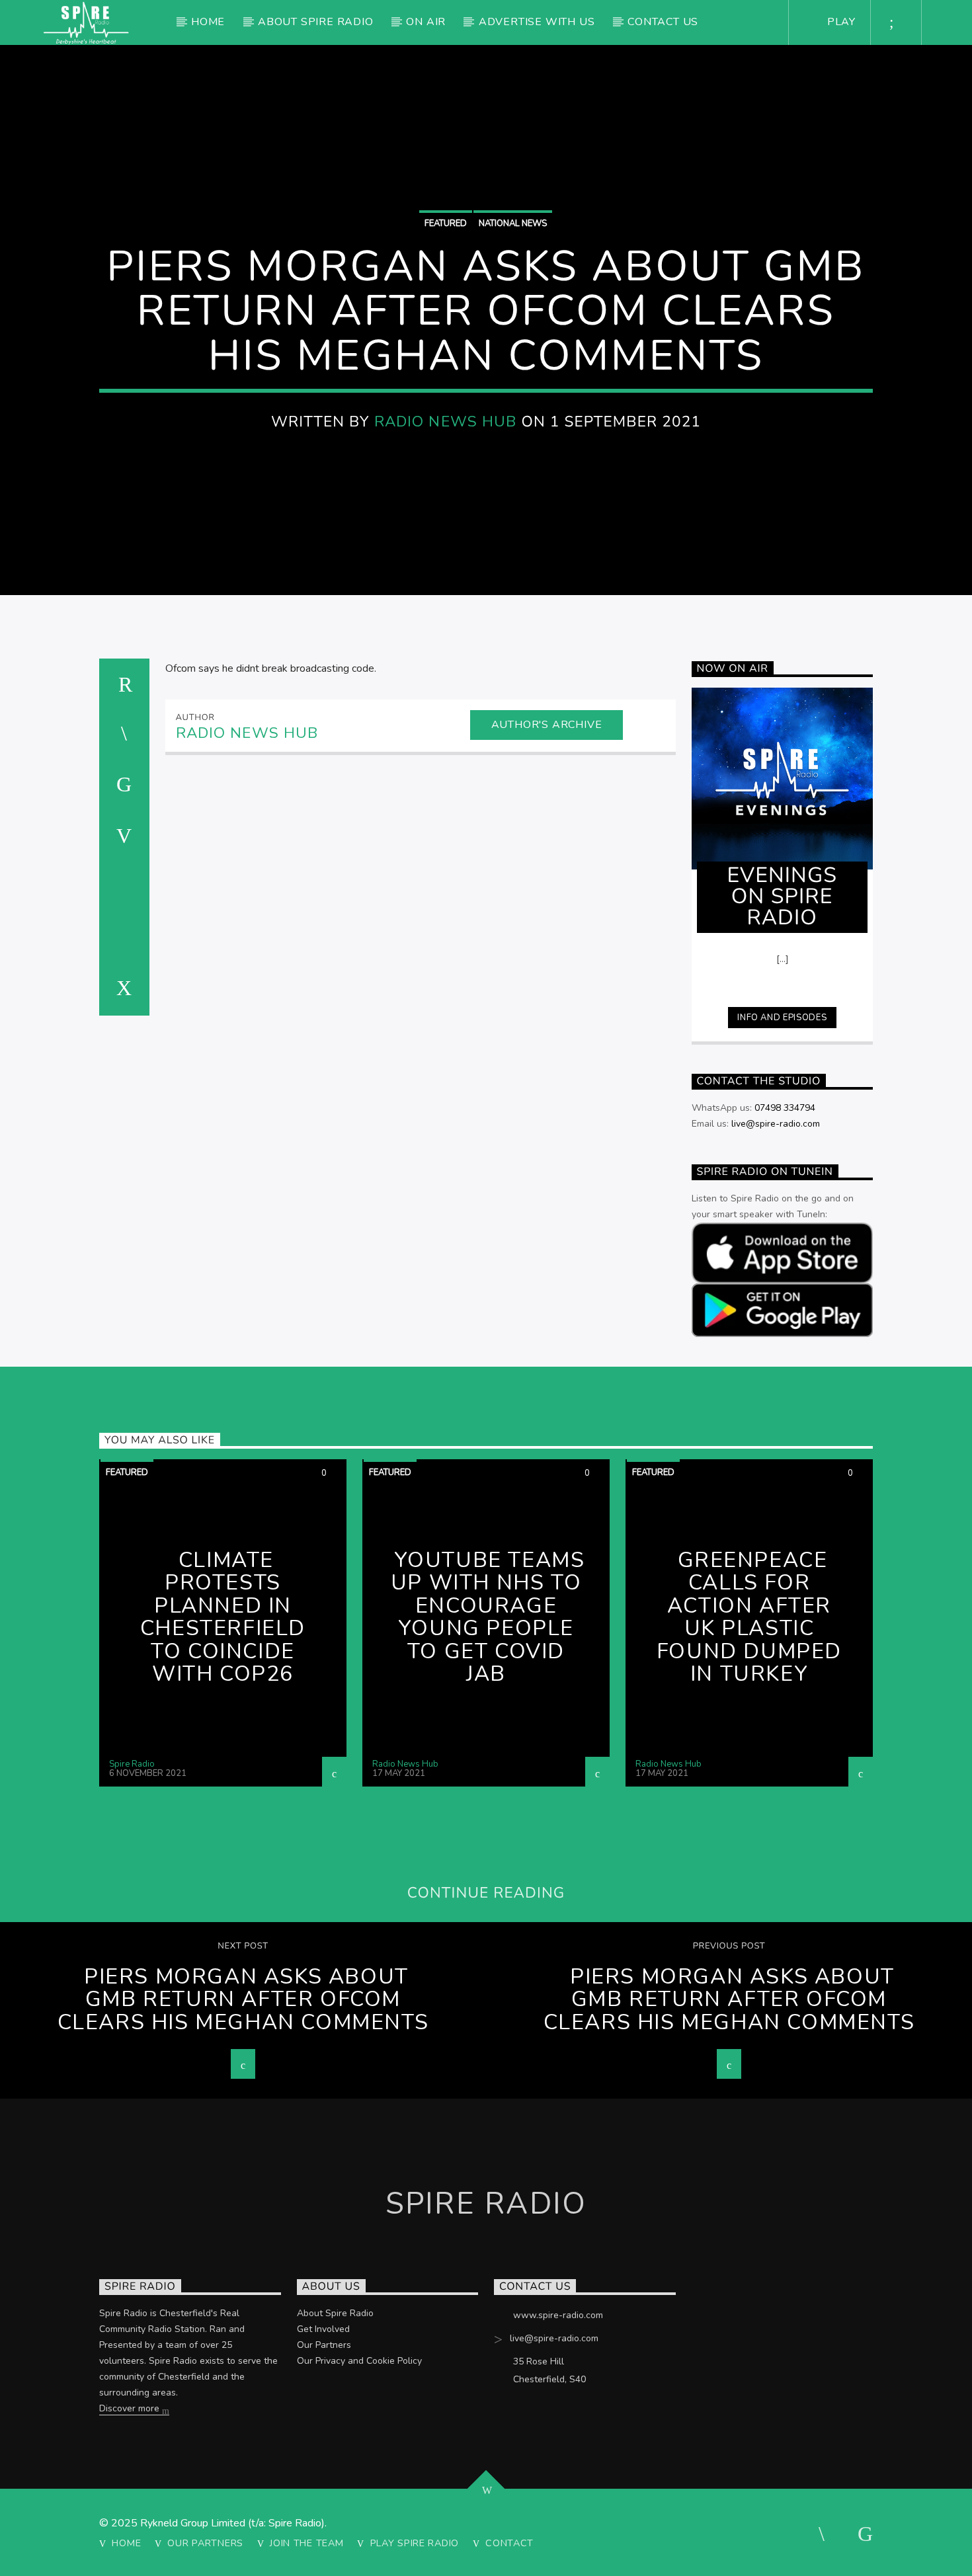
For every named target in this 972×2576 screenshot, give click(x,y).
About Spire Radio (316, 22)
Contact (509, 2543)
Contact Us (663, 22)
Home (208, 22)
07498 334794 (785, 1108)
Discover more (131, 2408)
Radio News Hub (446, 422)
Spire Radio (132, 1764)
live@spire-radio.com (776, 1124)
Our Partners (324, 2345)
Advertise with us (537, 22)
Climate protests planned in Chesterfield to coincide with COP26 (223, 1617)
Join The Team (306, 2543)
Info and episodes (782, 1018)
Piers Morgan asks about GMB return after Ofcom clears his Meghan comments (243, 1999)
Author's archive (547, 725)
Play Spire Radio (415, 2543)
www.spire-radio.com (558, 2315)
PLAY (840, 22)
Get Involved (323, 2329)
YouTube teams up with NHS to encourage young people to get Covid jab (488, 1617)
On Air (426, 22)
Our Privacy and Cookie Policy (359, 2361)
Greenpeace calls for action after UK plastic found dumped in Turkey (749, 1617)
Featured (446, 223)
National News (513, 223)
